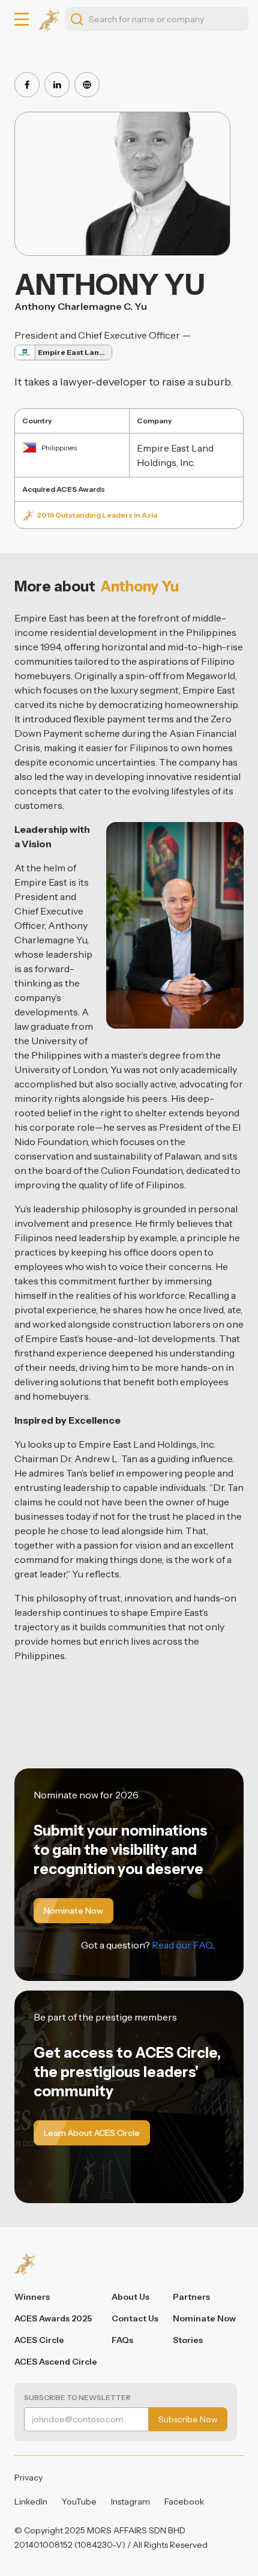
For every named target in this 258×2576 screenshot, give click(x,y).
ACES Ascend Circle (56, 2362)
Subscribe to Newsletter (77, 2397)
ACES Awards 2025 (53, 2318)
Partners (191, 2297)
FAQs (122, 2340)
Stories (188, 2340)
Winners (32, 2297)
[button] (22, 19)
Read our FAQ (182, 1945)
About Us (130, 2297)
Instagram (130, 2502)
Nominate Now (204, 2318)
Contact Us (135, 2318)
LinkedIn (31, 2502)
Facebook (184, 2502)
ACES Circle (39, 2340)
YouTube (79, 2502)
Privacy (28, 2478)
